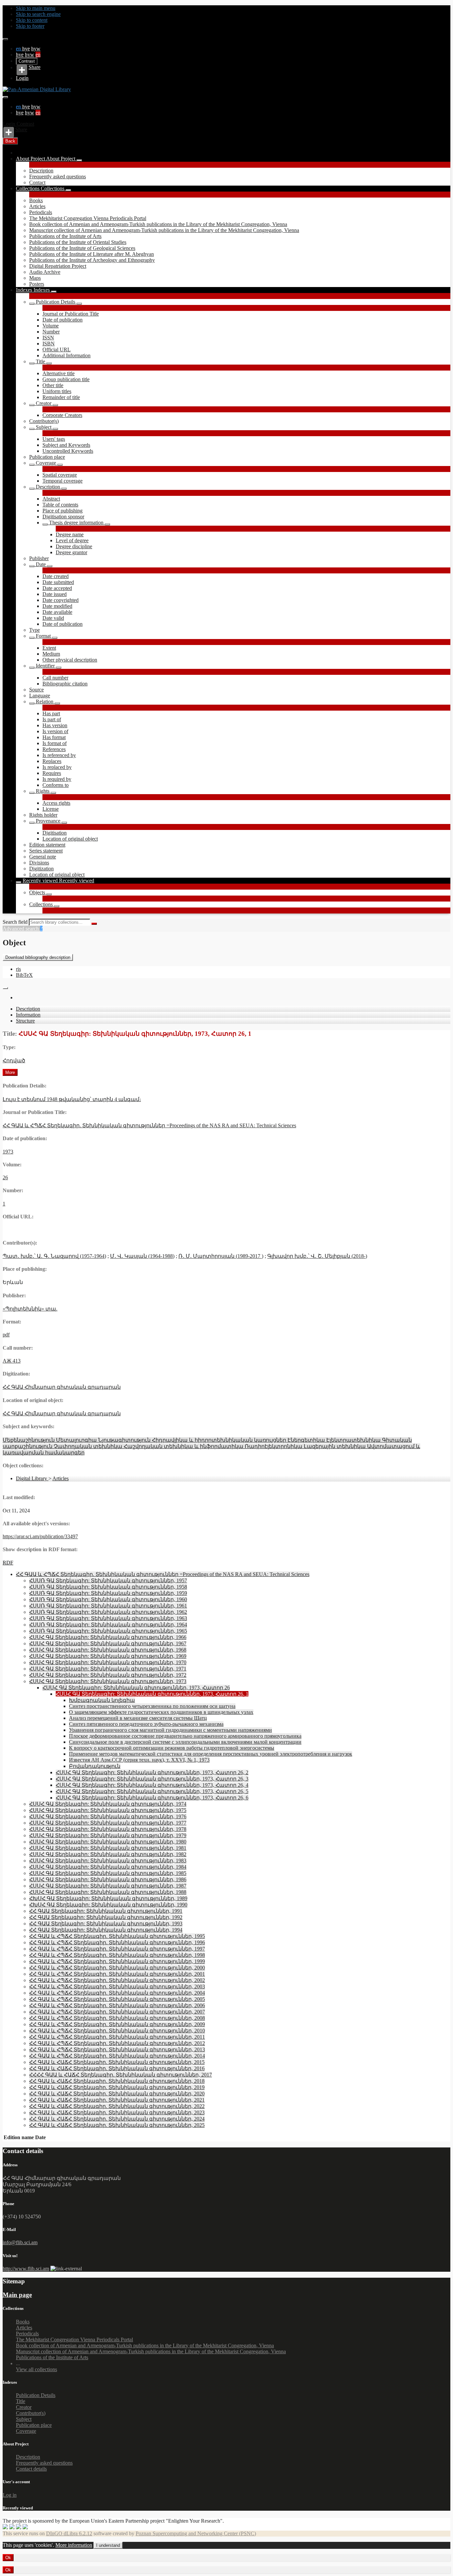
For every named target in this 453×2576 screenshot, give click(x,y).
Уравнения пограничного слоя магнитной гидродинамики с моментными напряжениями (170, 1730)
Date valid (53, 618)
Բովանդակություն (95, 1766)
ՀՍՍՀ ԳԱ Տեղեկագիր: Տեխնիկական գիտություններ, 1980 (108, 1842)
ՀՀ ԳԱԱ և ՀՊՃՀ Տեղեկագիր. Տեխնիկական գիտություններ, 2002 (117, 1980)
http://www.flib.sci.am (26, 2269)
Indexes (25, 290)
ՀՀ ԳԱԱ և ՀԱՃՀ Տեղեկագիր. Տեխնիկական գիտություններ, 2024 (117, 2119)
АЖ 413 (12, 1361)
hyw (36, 49)
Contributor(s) (44, 421)
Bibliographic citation (65, 684)
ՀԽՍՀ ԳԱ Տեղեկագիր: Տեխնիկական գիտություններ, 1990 (108, 1905)
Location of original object (70, 839)
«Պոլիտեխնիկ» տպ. (30, 1309)
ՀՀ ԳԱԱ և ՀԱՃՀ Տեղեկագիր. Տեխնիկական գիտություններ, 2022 (117, 2106)
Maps (35, 278)
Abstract (51, 499)
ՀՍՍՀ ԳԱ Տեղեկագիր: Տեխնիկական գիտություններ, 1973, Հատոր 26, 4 (152, 1785)
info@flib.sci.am (20, 2242)
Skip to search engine (38, 14)
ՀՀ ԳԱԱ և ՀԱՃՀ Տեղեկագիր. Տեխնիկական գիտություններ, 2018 (117, 2081)
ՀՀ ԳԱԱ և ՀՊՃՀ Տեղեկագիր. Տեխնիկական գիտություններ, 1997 (117, 1949)
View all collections (36, 2369)
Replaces (52, 761)
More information (74, 2545)
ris (18, 969)
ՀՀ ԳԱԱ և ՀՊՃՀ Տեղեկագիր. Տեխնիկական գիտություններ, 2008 (117, 2018)
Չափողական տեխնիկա (89, 1446)
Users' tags (54, 439)
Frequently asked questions (58, 176)
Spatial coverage (60, 475)
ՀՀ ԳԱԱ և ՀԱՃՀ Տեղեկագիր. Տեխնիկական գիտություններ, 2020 (117, 2094)
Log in (10, 2495)
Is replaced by (57, 767)
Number (51, 332)
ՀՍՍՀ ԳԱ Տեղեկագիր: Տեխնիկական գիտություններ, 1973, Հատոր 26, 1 (152, 1694)
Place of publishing (63, 511)
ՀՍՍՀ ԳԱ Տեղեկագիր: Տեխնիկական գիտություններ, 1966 (108, 1637)
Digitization (41, 869)
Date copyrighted (61, 600)
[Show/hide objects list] (79, 160)
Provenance (48, 821)
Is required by (57, 779)
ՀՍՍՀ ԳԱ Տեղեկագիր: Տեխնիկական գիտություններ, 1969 (108, 1656)
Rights (43, 791)
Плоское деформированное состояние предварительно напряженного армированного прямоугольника (185, 1736)
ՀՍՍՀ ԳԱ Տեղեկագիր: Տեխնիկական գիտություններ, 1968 (108, 1650)
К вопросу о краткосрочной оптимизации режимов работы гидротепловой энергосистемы (172, 1748)
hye (26, 49)
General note (43, 857)
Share (34, 67)
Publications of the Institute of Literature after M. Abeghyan (92, 254)
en (19, 49)
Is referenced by (59, 755)
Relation (45, 702)
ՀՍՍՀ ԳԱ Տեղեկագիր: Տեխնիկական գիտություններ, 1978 (108, 1829)
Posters (37, 284)
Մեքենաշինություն (29, 1440)
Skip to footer (30, 26)
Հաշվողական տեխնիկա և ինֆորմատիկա (184, 1446)
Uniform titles (57, 391)
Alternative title (59, 373)
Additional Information (66, 355)
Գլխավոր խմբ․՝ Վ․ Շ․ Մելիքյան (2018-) (317, 1256)
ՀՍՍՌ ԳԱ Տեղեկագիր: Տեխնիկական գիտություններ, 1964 (108, 1625)
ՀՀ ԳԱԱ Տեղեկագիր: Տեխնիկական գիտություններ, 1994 (106, 1930)
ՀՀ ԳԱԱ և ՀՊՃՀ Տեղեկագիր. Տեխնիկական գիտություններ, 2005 (117, 1999)
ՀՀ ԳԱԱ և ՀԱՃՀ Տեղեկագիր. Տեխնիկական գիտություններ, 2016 (117, 2068)
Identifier (45, 666)
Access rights (56, 803)
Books (36, 200)
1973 (8, 1152)
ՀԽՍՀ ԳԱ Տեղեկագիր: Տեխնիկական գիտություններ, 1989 (108, 1898)
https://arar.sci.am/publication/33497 (40, 1536)
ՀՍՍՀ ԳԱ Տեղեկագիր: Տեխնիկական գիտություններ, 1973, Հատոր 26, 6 (152, 1798)
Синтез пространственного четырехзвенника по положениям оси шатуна (152, 1706)
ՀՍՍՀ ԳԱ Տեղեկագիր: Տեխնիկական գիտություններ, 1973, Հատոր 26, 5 (152, 1791)
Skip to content (32, 20)
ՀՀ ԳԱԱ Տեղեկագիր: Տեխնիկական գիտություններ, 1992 (106, 1917)
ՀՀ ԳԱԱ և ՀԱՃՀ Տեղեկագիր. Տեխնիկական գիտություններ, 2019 (117, 2087)
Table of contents (60, 505)
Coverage (46, 463)
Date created (56, 576)
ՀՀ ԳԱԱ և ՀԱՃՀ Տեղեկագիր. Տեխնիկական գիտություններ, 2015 (117, 2062)
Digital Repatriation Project (58, 266)
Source (36, 690)
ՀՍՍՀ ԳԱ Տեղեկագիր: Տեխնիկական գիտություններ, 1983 (108, 1861)
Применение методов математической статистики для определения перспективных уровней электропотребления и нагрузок (211, 1754)
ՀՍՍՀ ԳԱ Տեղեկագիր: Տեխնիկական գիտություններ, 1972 (108, 1675)
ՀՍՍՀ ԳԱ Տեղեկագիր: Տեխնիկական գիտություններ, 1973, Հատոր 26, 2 (152, 1772)
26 (5, 1177)
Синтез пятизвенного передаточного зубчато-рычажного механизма (146, 1724)
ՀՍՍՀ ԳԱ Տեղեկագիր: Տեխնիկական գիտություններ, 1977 (108, 1823)
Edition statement (47, 845)
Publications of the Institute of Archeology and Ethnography (92, 260)
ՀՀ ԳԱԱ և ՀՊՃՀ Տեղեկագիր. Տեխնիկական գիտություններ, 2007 (117, 2012)
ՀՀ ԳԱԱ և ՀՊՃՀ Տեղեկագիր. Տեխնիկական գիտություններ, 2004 (117, 1993)
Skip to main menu (36, 8)
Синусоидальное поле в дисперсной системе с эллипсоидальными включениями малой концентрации (185, 1742)
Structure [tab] (25, 1021)
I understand (108, 2545)
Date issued (55, 594)
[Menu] (5, 39)
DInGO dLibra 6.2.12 (69, 2533)
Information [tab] (28, 1015)
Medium (51, 654)
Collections (28, 188)
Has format (54, 737)
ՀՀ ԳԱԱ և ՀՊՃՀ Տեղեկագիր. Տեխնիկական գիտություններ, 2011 (117, 2037)
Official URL (57, 350)
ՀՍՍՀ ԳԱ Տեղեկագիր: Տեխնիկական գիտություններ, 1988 (108, 1892)
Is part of (52, 719)
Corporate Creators (62, 415)
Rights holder (43, 815)
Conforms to (56, 785)
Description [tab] (28, 1009)
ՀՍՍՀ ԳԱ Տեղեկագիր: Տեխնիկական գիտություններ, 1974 (108, 1804)
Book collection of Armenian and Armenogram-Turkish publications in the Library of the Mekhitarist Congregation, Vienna (158, 224)
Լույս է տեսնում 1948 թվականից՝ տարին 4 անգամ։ (72, 1099)
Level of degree (72, 540)
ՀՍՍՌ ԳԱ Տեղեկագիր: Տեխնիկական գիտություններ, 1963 (108, 1618)
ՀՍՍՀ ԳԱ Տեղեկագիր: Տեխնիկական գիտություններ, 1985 (108, 1873)
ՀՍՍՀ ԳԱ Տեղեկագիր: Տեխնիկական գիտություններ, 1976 (108, 1816)
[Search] (94, 924)
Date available (57, 612)
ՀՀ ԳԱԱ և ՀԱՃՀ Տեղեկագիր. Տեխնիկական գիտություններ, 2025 (117, 2125)
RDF (8, 1563)
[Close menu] (5, 97)
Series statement (46, 851)
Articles (37, 206)
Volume (51, 326)
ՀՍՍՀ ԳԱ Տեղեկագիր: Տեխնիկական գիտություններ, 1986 (108, 1879)
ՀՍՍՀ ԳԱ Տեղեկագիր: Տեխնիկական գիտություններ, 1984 (108, 1867)
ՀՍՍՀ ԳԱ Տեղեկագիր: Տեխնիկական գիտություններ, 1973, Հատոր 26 (136, 1688)
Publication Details (56, 302)
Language (40, 696)
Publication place (47, 457)
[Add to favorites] (5, 988)
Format (43, 636)
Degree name (70, 534)
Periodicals (41, 212)
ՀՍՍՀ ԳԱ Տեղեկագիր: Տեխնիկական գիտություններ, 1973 (108, 1681)
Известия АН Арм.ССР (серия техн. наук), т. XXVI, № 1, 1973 (139, 1760)
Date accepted (57, 588)
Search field (15, 922)
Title (40, 361)
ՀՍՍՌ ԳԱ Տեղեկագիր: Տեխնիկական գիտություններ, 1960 (108, 1599)
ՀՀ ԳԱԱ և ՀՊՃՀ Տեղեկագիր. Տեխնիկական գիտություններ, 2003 (117, 1987)
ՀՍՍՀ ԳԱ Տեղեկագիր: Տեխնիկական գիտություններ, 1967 (108, 1643)
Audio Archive (45, 272)
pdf (6, 1335)
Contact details (31, 2469)
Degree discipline (74, 546)
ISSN (48, 338)
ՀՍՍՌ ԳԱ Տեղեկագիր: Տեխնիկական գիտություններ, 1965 (108, 1631)
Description (41, 171)
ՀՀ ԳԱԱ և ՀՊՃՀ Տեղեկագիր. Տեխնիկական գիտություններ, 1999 (117, 1961)
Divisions (39, 863)
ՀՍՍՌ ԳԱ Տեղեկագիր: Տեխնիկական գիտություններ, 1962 (108, 1612)
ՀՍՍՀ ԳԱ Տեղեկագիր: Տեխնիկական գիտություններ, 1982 (108, 1854)
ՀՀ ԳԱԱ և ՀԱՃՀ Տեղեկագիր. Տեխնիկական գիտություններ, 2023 (117, 2112)
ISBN (49, 344)
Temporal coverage (63, 481)
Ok (8, 2558)
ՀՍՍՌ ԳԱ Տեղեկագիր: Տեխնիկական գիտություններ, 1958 (108, 1587)
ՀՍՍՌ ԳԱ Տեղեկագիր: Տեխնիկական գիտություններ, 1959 (108, 1593)
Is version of (55, 731)
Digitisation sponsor (63, 517)
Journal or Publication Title (71, 314)
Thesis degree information (76, 523)
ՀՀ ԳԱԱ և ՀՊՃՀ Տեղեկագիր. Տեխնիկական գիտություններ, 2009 (117, 2024)
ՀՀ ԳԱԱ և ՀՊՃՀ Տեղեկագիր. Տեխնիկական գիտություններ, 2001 (117, 1974)
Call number (55, 678)
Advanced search (21, 929)
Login (22, 78)
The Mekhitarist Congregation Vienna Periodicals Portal (88, 218)
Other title (53, 385)
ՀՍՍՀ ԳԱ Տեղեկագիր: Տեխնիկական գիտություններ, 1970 (108, 1662)
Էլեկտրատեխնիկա (354, 1440)
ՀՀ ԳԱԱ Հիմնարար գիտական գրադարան (62, 1387)
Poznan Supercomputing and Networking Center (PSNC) (196, 2533)
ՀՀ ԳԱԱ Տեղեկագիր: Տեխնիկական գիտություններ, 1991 (106, 1911)
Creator (44, 403)
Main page (17, 2295)
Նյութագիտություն (125, 1440)
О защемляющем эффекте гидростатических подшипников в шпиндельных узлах (161, 1712)
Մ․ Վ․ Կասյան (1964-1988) (142, 1256)
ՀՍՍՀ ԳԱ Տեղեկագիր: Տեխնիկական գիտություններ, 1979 (108, 1835)
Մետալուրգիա (77, 1440)
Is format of (55, 743)
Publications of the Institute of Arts (65, 236)
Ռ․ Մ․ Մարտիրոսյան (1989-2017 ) (221, 1256)
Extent (49, 648)
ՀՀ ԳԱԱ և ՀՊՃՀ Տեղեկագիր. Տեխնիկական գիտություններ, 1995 (117, 1936)
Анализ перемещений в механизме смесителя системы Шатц (138, 1718)
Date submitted (58, 582)
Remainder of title (61, 397)
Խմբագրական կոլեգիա (102, 1700)
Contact (37, 182)
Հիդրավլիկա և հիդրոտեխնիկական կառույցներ (220, 1440)
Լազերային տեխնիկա (335, 1446)
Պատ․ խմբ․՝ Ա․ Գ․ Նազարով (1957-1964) (54, 1256)
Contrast (27, 61)
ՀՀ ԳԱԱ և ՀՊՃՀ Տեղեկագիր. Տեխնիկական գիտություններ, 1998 (117, 1955)
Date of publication (63, 320)
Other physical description (70, 660)
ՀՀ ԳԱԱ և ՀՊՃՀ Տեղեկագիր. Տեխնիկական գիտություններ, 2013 (117, 2049)
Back (10, 141)
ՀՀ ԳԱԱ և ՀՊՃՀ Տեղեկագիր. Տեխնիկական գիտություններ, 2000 (117, 1968)
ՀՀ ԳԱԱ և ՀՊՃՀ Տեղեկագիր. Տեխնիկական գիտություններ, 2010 (117, 2031)
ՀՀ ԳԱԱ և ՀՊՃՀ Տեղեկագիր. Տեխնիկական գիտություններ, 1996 (117, 1942)
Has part (51, 713)
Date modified (57, 606)
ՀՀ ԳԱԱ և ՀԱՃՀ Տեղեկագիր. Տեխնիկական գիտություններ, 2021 (117, 2100)
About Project (31, 159)
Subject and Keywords (66, 445)
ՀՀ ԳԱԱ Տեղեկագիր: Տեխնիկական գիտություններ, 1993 (106, 1924)
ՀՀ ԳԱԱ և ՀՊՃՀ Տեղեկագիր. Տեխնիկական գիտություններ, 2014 (117, 2056)
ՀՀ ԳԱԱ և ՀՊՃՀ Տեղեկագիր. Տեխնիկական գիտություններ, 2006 (117, 2005)
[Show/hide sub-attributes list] (32, 304)
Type (34, 630)
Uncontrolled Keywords (68, 451)
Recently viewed (41, 880)
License (51, 809)
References (54, 749)
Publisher (39, 558)
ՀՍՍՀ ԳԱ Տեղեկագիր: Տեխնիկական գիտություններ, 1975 (108, 1810)
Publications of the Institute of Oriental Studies (78, 242)
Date (41, 564)
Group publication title (66, 379)
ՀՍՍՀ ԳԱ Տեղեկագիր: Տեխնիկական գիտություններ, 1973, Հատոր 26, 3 (152, 1779)
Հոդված (14, 1060)
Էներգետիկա (307, 1440)
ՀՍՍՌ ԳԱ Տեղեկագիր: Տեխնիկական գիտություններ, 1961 (108, 1606)
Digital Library (32, 1478)
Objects (38, 892)
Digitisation (55, 833)
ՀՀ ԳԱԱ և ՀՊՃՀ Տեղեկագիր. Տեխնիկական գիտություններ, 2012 (117, 2043)
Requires (52, 773)
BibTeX (24, 975)
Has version (55, 725)
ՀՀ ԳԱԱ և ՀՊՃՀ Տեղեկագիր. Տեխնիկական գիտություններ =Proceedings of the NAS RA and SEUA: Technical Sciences (149, 1125)
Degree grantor (71, 552)
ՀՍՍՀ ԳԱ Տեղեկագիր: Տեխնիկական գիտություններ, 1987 (108, 1886)
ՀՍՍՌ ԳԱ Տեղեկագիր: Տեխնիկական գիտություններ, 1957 (108, 1581)
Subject (44, 427)
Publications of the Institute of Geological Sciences (82, 248)
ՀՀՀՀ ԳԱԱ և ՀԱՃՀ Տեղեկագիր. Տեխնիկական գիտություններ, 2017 (121, 2075)
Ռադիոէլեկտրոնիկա (274, 1446)
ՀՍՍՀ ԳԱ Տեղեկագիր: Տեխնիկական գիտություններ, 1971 (108, 1669)
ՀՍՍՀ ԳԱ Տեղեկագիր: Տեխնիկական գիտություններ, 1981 (108, 1848)
